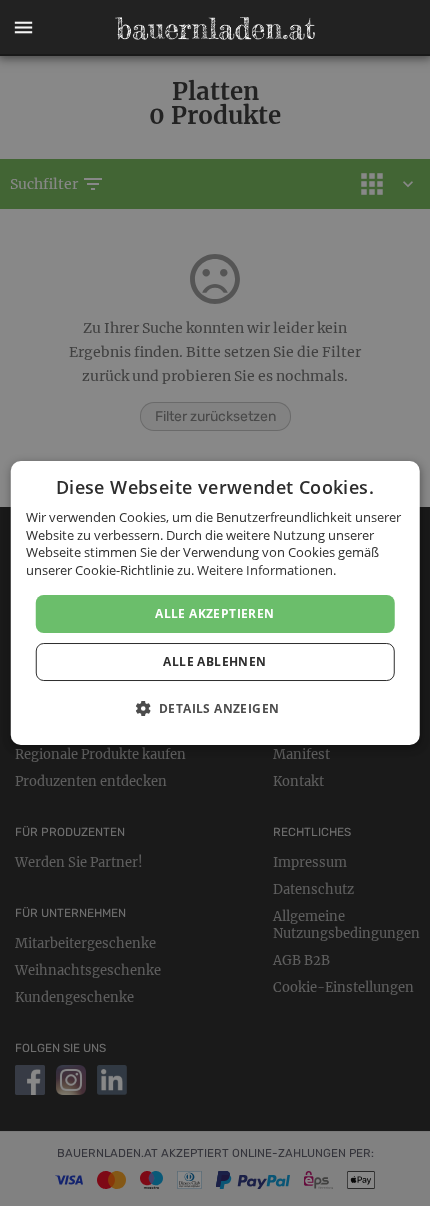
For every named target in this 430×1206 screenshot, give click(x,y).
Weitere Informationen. (266, 570)
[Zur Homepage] (215, 28)
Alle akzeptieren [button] (214, 613)
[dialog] (215, 603)
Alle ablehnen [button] (214, 661)
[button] (23, 28)
